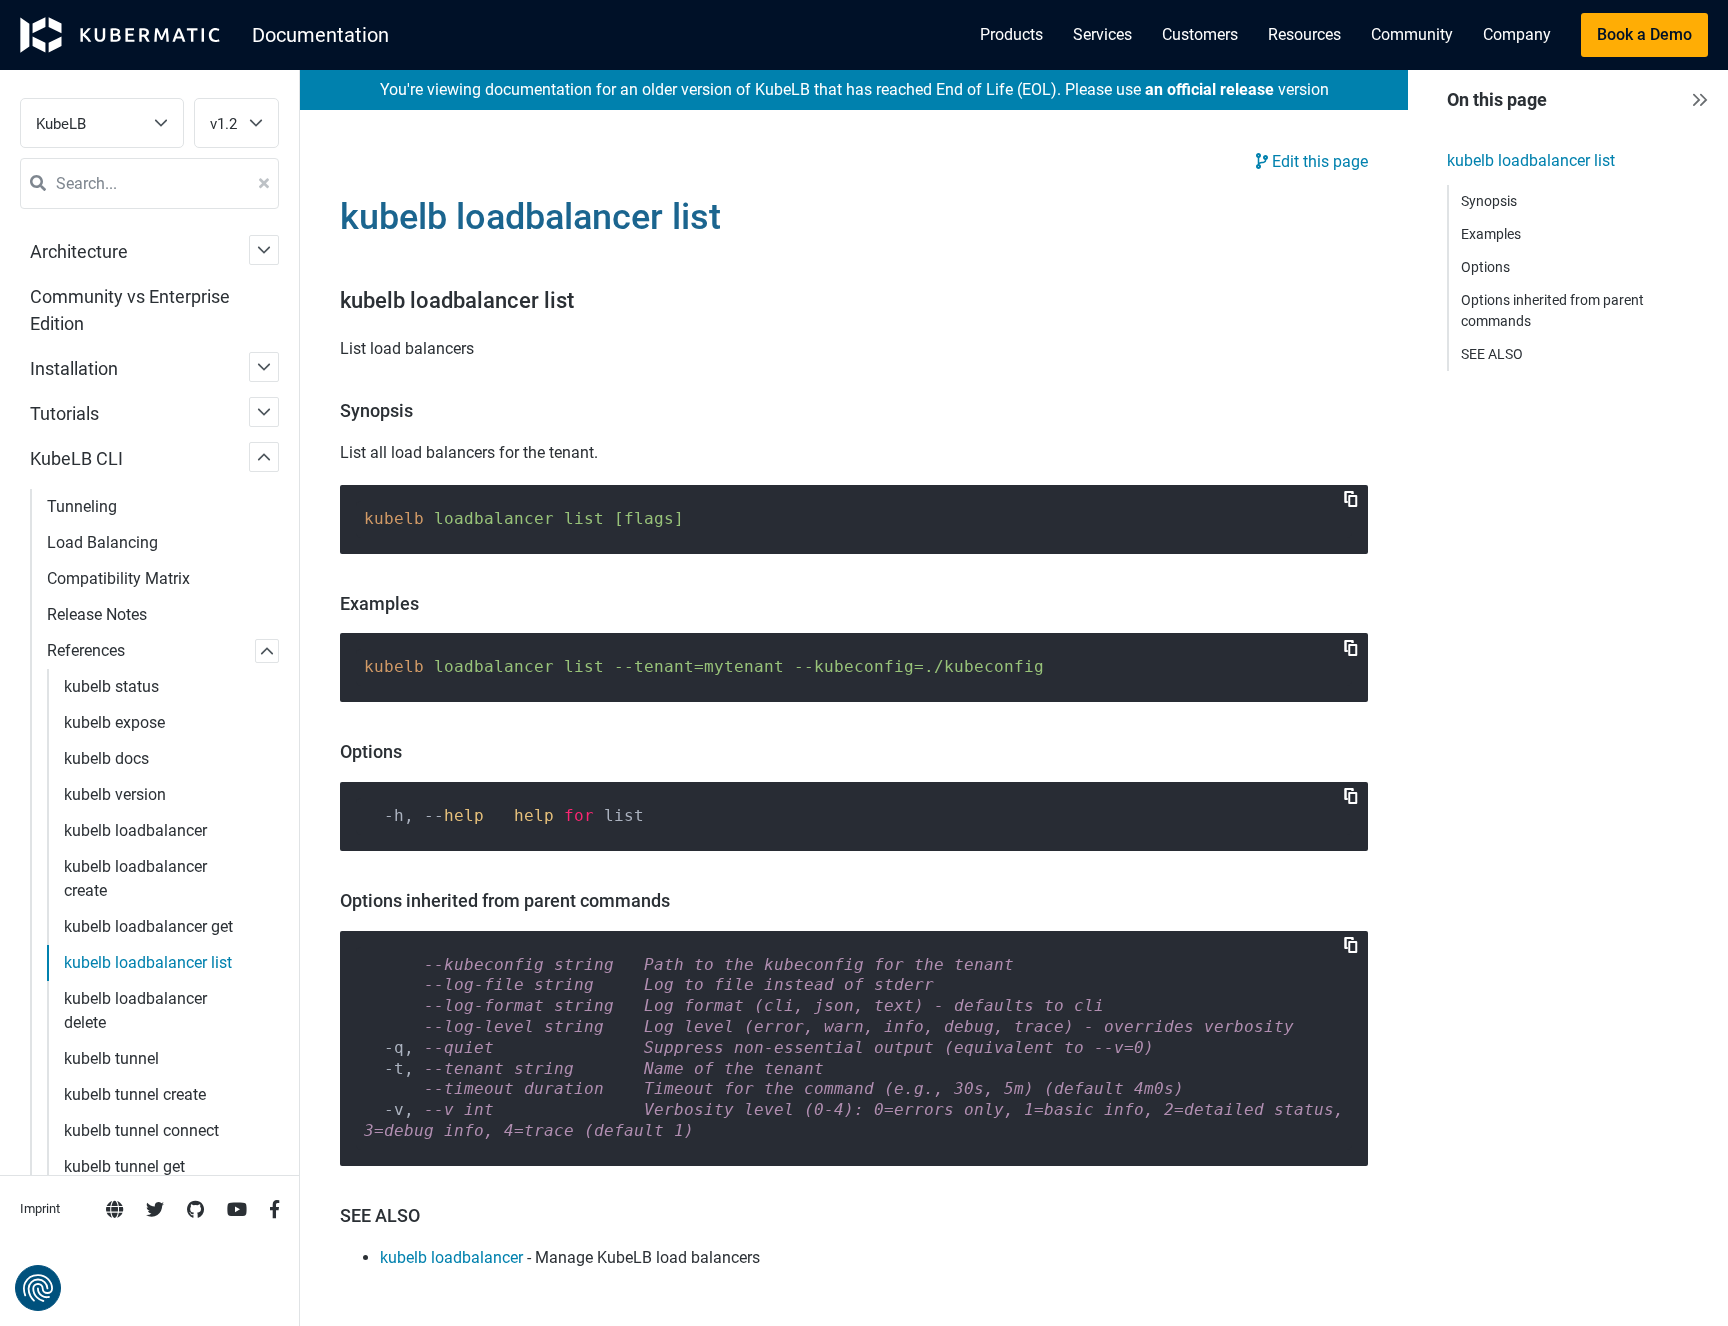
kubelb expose (114, 722)
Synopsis (1489, 201)
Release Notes (97, 614)
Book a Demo (1644, 34)
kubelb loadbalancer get (148, 926)
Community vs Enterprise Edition (130, 310)
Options (1485, 267)
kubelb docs (106, 758)
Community (1412, 34)
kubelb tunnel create (135, 1094)
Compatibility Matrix (118, 578)
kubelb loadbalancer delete (135, 1010)
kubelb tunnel (111, 1058)
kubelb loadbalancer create (135, 878)
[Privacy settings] (38, 1288)
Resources (1304, 34)
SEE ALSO (1492, 354)
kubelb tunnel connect (141, 1130)
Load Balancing (102, 542)
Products (1011, 34)
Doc (320, 35)
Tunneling (82, 506)
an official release (1209, 89)
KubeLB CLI (76, 458)
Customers (1200, 34)
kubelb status (111, 686)
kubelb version (115, 794)
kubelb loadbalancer (135, 830)
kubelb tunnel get (124, 1166)
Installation (74, 368)
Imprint (40, 1208)
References (86, 650)
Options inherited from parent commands (1552, 310)
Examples (1491, 234)
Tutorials (64, 413)
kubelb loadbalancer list (148, 962)
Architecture (79, 251)
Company (1517, 34)
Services (1102, 34)
